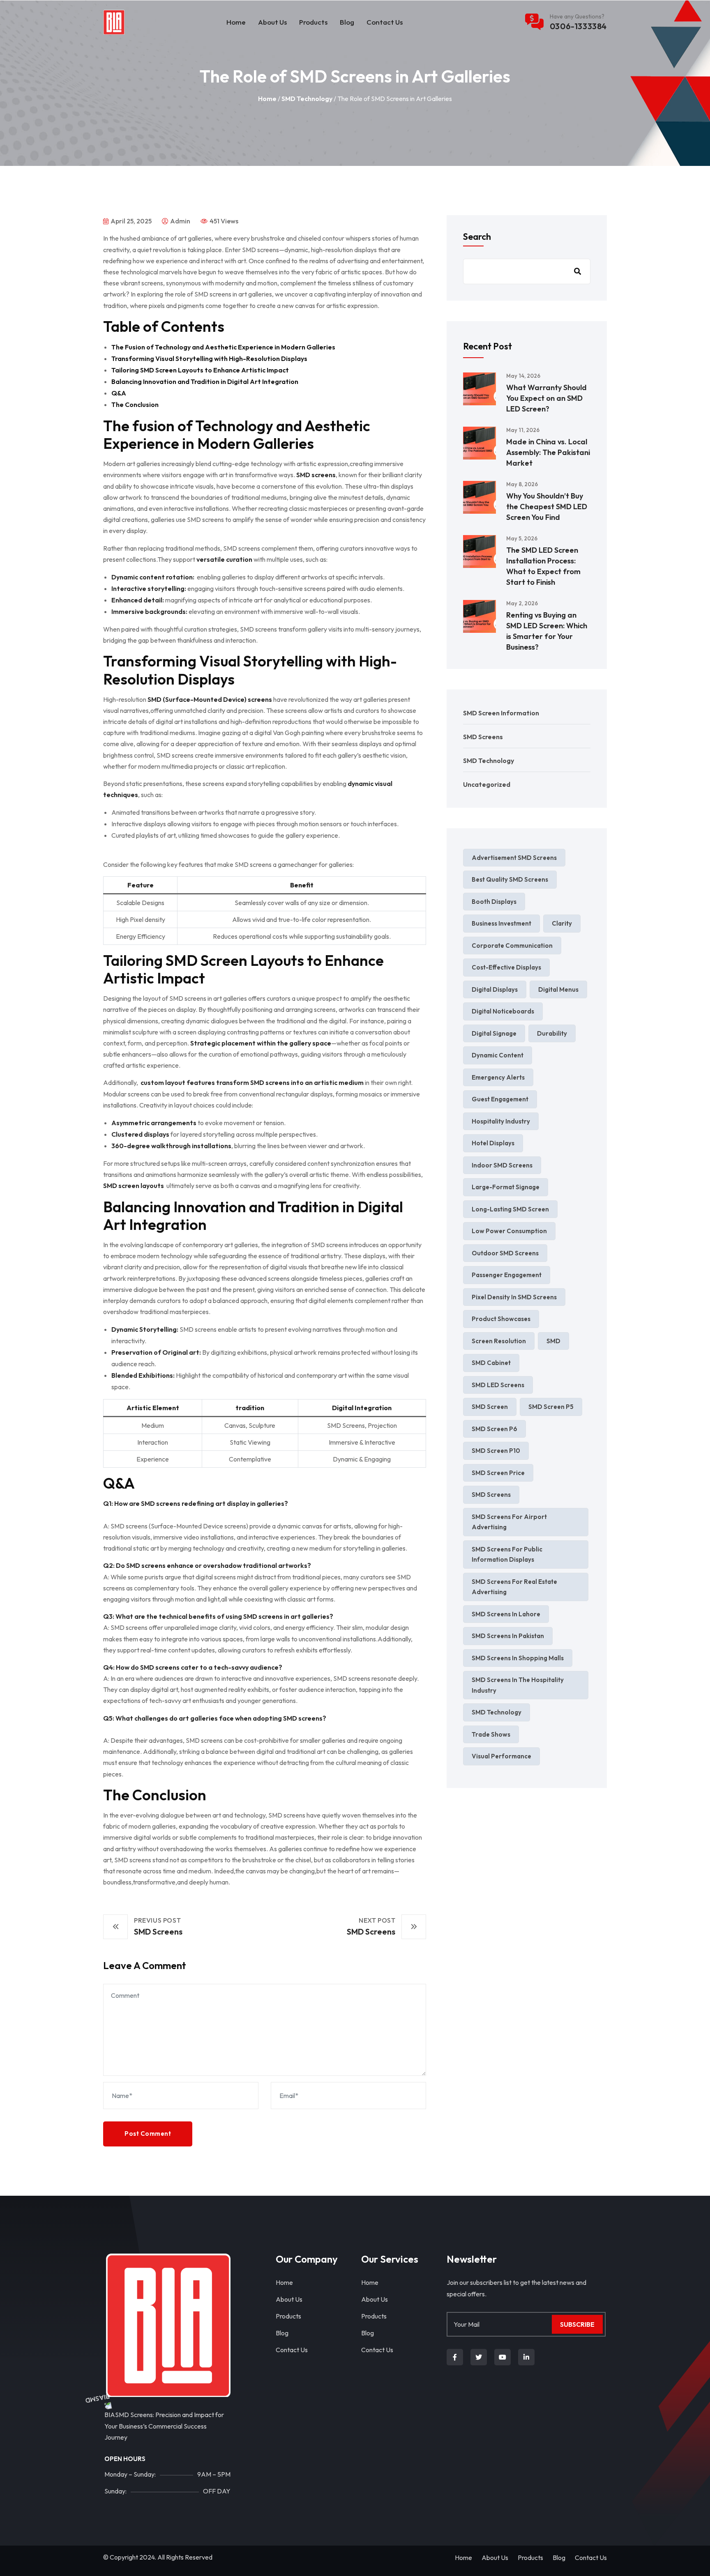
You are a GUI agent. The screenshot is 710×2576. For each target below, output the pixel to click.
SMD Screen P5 (551, 1407)
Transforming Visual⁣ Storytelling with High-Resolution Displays (209, 358)
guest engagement (500, 1099)
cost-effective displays (506, 967)
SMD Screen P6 (494, 1429)
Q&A (119, 393)
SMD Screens (483, 737)
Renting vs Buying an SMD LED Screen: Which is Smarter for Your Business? (547, 631)
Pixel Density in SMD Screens (514, 1297)
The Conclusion (135, 404)
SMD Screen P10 (496, 1451)
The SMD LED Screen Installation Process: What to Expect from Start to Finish (543, 566)
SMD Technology (307, 99)
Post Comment (148, 2134)
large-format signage (506, 1187)
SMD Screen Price (498, 1473)
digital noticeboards (503, 1011)
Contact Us (385, 22)
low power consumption (509, 1231)
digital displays (495, 989)
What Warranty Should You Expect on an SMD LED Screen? (546, 398)
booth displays (494, 902)
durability (552, 1033)
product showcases (501, 1319)
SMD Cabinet (491, 1363)
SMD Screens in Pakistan (508, 1636)
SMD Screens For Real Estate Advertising (514, 1587)
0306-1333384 (578, 26)
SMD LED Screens (498, 1385)
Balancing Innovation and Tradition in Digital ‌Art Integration (205, 381)
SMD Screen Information (501, 713)
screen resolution (499, 1341)
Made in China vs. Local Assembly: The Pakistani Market (548, 452)
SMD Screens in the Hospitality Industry (518, 1685)
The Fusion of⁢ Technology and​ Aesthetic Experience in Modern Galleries (223, 347)
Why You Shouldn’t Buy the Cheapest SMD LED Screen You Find (547, 507)
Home (236, 22)
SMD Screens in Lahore (506, 1614)
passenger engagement (507, 1275)
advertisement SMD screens (514, 858)
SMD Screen (490, 1407)
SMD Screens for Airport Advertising (509, 1522)
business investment (501, 923)
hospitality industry (501, 1121)
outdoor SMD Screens (505, 1253)
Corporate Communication (512, 946)
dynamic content (498, 1055)
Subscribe (577, 2324)
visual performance (501, 1756)
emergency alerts (498, 1077)
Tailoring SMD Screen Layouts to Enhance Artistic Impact (200, 370)
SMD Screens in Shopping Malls (518, 1658)
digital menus (558, 989)
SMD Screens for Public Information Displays (507, 1555)
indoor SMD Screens (502, 1165)
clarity (562, 923)
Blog (347, 22)
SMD (553, 1341)
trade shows (491, 1734)
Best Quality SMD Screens (510, 879)
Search (477, 237)
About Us (272, 22)
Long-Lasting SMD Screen (510, 1209)
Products (313, 22)
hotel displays (493, 1143)
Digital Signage (494, 1033)
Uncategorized (487, 784)
